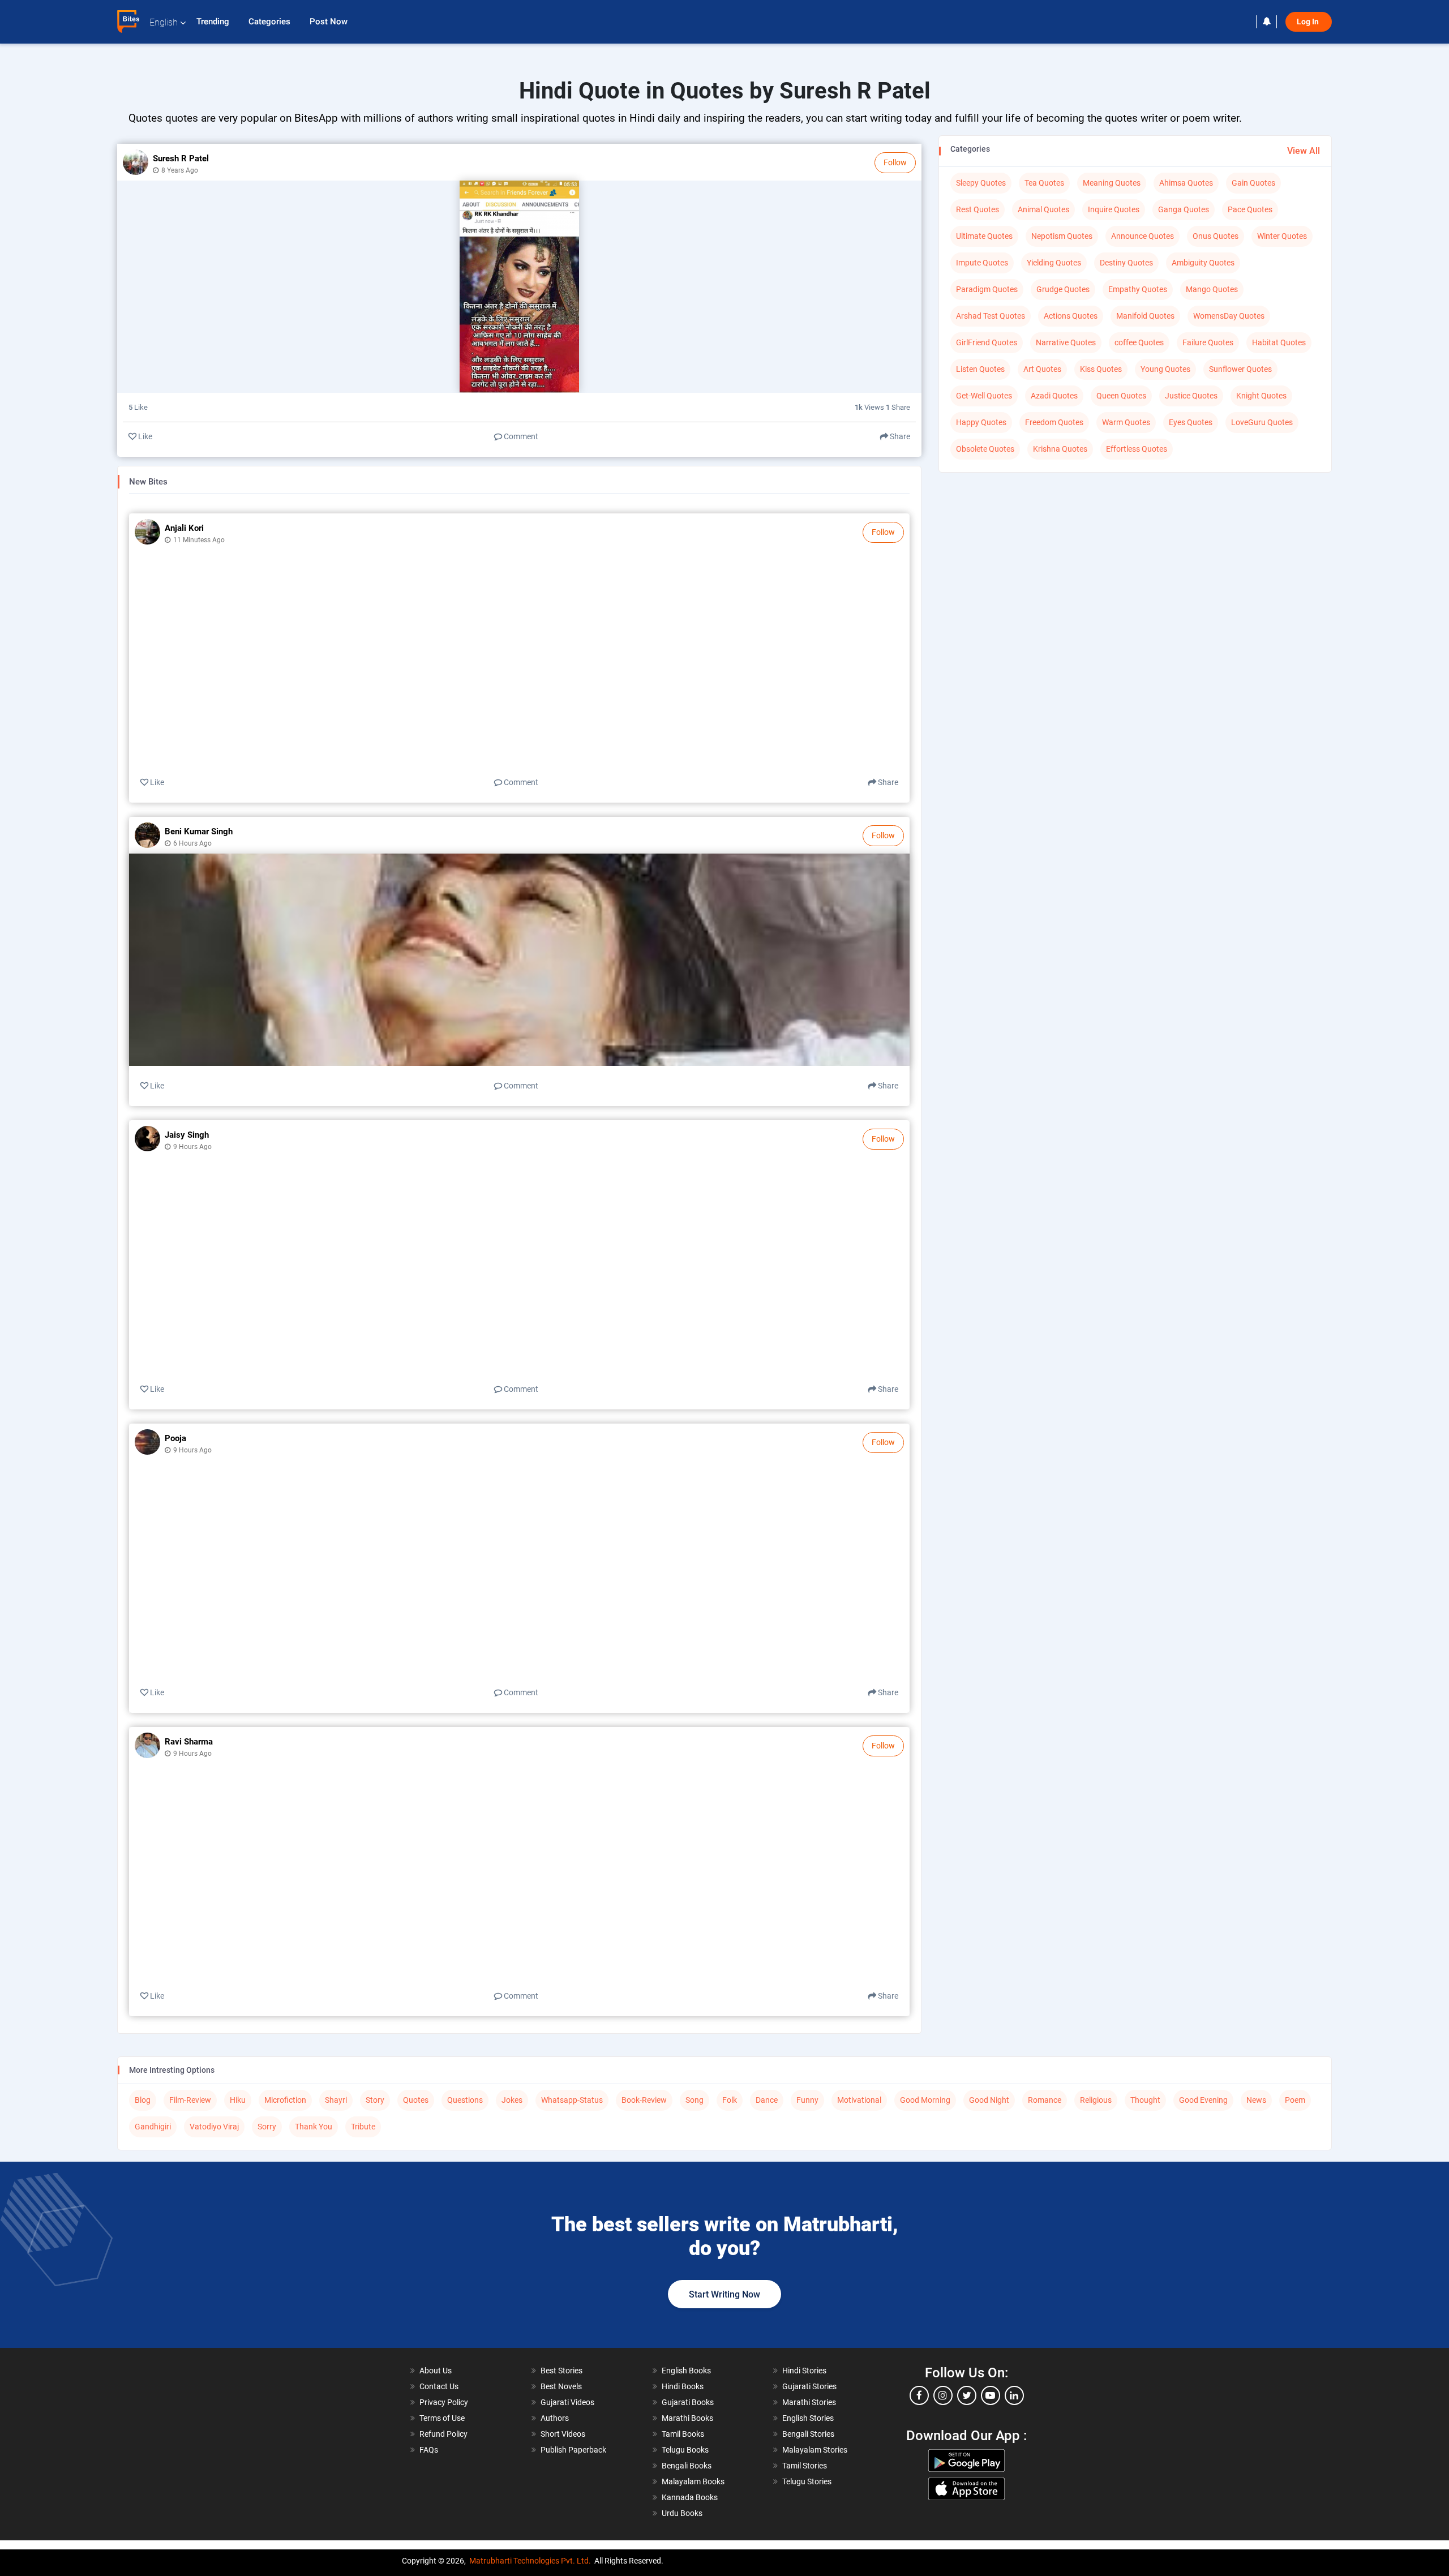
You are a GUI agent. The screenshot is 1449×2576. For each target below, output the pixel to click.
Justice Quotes (1191, 396)
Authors (555, 2418)
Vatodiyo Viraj (214, 2127)
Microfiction (285, 2100)
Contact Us (439, 2386)
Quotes (416, 2100)
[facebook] (919, 2395)
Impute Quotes (982, 263)
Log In (1309, 22)
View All (1304, 151)
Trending (214, 22)
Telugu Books (685, 2450)
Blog (143, 2100)
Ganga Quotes (1184, 209)
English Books (686, 2371)
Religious (1096, 2100)
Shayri (336, 2100)
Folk (730, 2100)
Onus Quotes (1216, 236)
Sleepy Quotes (981, 183)
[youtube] (991, 2395)
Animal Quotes (1043, 209)
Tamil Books (683, 2434)
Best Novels (561, 2386)
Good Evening (1203, 2100)
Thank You (314, 2127)
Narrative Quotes (1066, 342)
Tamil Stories (805, 2466)
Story (375, 2100)
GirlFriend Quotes (987, 342)
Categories (271, 22)
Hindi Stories (804, 2371)
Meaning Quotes (1112, 183)
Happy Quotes (981, 422)
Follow (895, 162)
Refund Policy (443, 2434)
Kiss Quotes (1101, 369)
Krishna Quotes (1060, 449)
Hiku (238, 2100)
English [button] (164, 22)
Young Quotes (1165, 369)
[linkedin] (1014, 2395)
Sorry (267, 2127)
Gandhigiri (153, 2127)
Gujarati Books (688, 2402)
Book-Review (644, 2100)
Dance (767, 2100)
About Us (436, 2371)
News (1256, 2100)
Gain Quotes (1253, 183)
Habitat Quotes (1279, 342)
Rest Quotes (978, 209)
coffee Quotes (1139, 342)
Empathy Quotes (1138, 289)
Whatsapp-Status (572, 2100)
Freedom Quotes (1054, 422)
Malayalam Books (693, 2481)
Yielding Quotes (1054, 263)
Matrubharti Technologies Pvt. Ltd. (530, 2561)
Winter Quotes (1282, 236)
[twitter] (967, 2395)
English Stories (808, 2418)
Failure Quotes (1208, 342)
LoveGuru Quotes (1262, 422)
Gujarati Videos (567, 2402)
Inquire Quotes (1114, 209)
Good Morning (925, 2100)
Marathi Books (687, 2418)
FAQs (429, 2450)
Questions (465, 2100)
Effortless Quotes (1137, 449)
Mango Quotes (1212, 289)
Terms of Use (442, 2418)
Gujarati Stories (809, 2386)
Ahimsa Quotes (1186, 183)
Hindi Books (683, 2386)
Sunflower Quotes (1240, 369)
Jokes (512, 2100)
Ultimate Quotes (984, 236)
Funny (807, 2100)
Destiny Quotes (1126, 263)
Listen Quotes (980, 369)
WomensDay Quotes (1229, 316)
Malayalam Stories (815, 2450)
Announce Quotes (1143, 236)
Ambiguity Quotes (1203, 263)
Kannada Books (690, 2497)
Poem (1295, 2100)
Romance (1045, 2100)
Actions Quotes (1071, 316)
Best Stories (561, 2371)
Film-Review (190, 2100)
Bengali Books (687, 2466)
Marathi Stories (809, 2402)
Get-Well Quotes (984, 396)
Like (144, 436)
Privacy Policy (444, 2402)
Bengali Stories (808, 2434)
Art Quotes (1042, 369)
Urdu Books (682, 2513)
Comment (520, 436)
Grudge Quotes (1063, 289)
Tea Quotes (1044, 183)
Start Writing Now (724, 2294)
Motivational (859, 2100)
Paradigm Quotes (987, 289)
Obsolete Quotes (985, 449)
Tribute (363, 2127)
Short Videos (563, 2434)
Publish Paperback (573, 2450)
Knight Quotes (1261, 396)
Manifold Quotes (1145, 316)
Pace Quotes (1250, 209)
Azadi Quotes (1054, 396)
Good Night (989, 2100)
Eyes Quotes (1191, 422)
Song (695, 2100)
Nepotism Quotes (1062, 236)
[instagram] (943, 2395)
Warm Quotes (1126, 422)
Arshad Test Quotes (991, 316)
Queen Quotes (1121, 396)
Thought (1145, 2100)
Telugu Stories (807, 2481)
